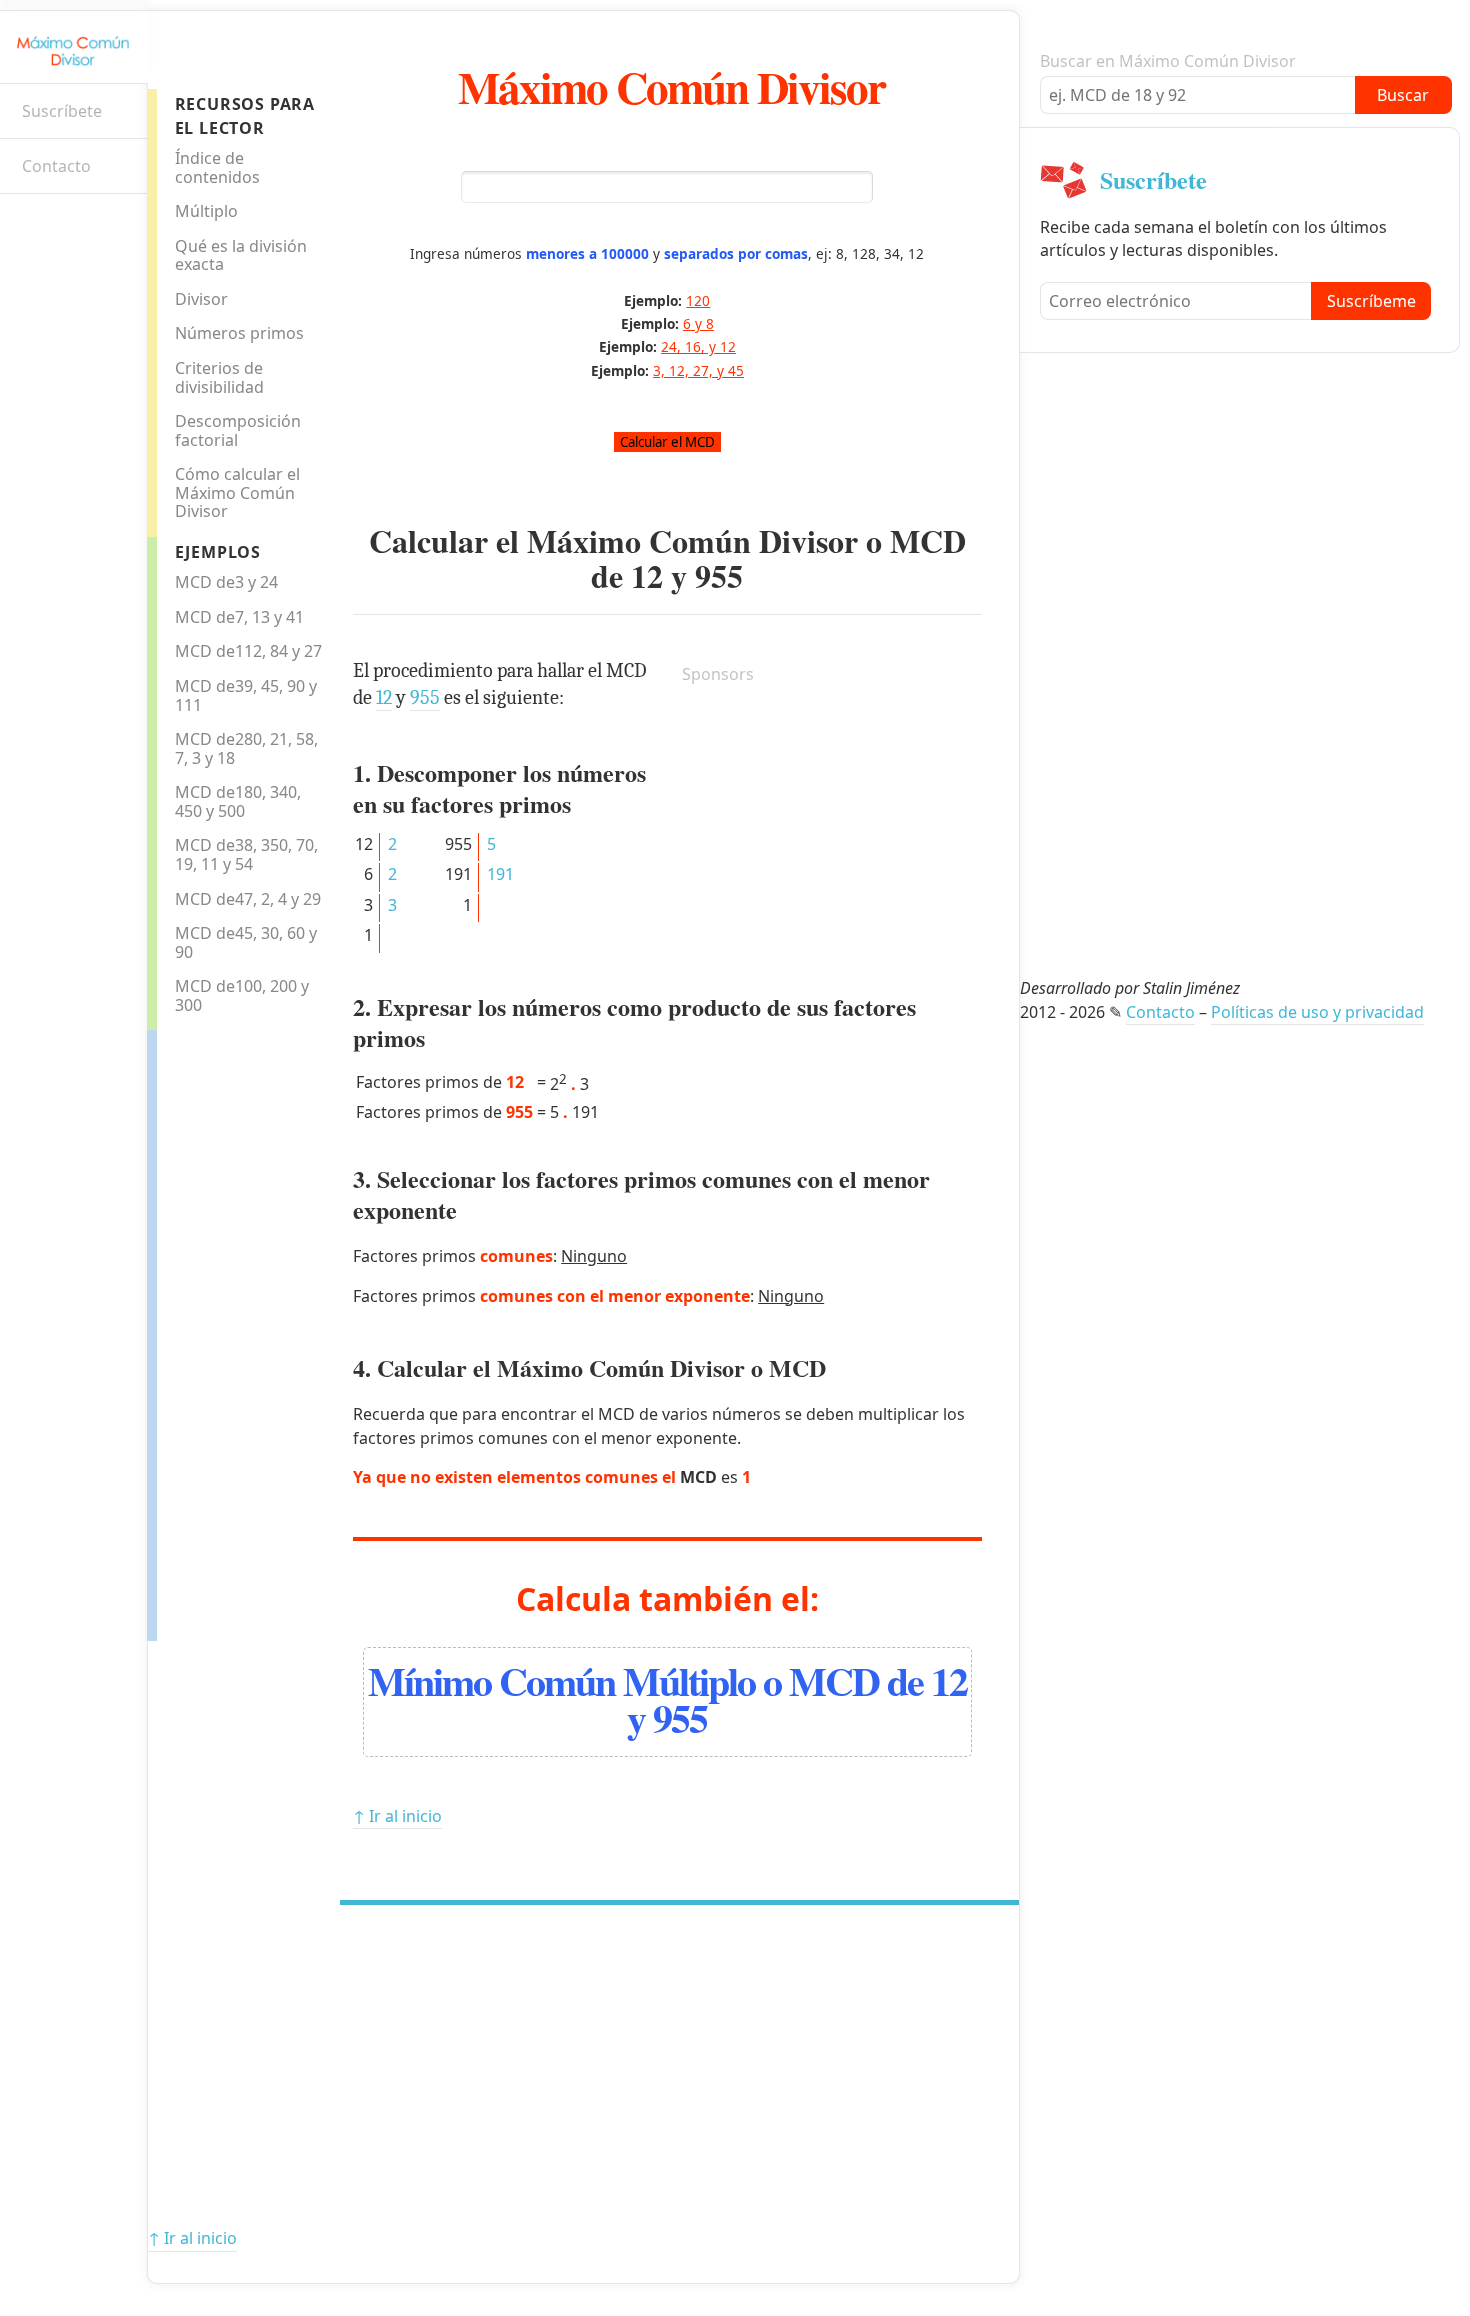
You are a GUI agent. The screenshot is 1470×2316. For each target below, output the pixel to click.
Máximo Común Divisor (671, 86)
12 (647, 575)
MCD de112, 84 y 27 (248, 651)
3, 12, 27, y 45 (698, 370)
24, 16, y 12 (698, 346)
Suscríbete (62, 111)
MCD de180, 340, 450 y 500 (238, 801)
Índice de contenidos (217, 167)
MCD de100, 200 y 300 (242, 995)
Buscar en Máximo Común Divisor (1168, 61)
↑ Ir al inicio (397, 1816)
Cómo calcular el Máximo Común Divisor (237, 492)
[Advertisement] (237, 1330)
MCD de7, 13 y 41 (239, 617)
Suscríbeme (1371, 301)
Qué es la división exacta (241, 255)
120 (698, 300)
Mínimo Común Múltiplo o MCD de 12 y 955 (667, 1699)
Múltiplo (206, 211)
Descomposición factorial (238, 430)
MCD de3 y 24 (226, 582)
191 (500, 874)
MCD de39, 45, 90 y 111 (246, 695)
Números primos (239, 333)
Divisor (201, 299)
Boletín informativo (25, 225)
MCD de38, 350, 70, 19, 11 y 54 (246, 854)
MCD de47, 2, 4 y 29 (248, 899)
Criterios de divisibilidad (219, 377)
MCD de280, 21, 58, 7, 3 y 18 (246, 748)
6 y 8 (698, 323)
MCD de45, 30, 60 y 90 (246, 942)
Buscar (1403, 95)
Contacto (56, 166)
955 (719, 575)
